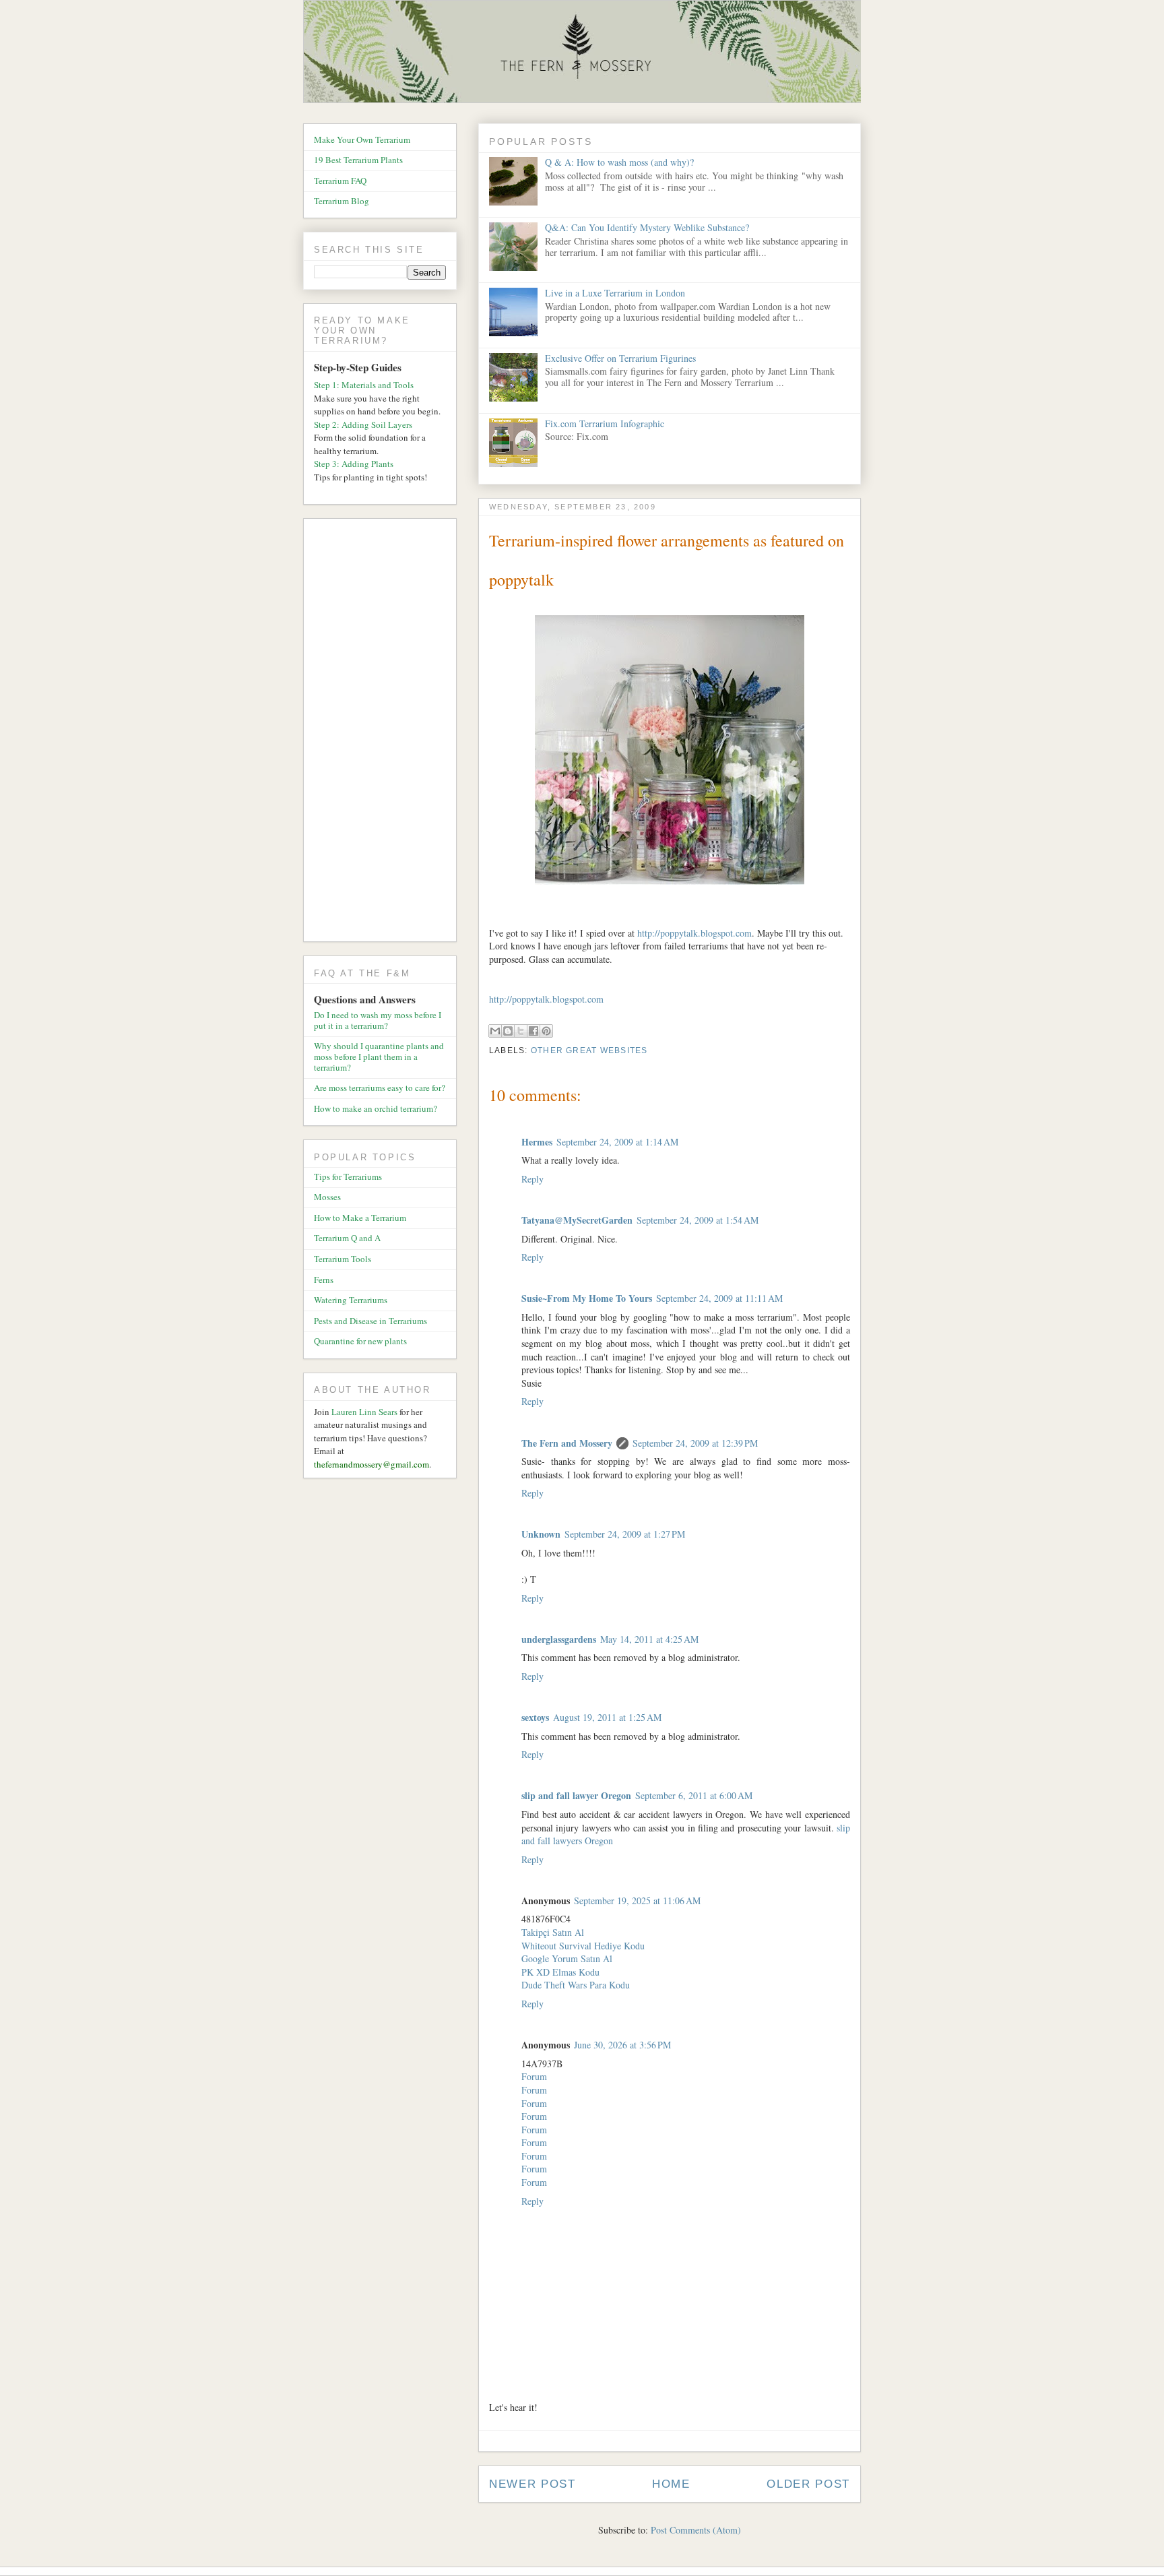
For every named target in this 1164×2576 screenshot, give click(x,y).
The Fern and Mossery (567, 1443)
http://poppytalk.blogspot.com (694, 933)
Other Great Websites (589, 1050)
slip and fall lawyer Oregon (576, 1795)
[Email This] (495, 1031)
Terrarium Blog (342, 201)
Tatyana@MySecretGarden (577, 1220)
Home (671, 2484)
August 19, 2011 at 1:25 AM (607, 1717)
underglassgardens (559, 1639)
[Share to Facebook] (533, 1031)
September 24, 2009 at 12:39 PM (695, 1443)
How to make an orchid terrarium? (376, 1108)
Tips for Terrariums (348, 1176)
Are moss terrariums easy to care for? (380, 1088)
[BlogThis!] (508, 1031)
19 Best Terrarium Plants (358, 160)
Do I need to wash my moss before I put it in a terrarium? (378, 1020)
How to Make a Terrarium (360, 1218)
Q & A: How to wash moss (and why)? (619, 162)
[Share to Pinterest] (546, 1031)
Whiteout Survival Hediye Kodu (583, 1946)
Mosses (327, 1197)
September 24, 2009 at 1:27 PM (625, 1534)
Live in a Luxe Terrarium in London (615, 293)
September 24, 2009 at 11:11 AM (719, 1298)
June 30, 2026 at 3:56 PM (622, 2045)
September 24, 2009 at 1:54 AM (698, 1220)
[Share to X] (521, 1031)
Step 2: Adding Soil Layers (363, 425)
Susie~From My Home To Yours (587, 1298)
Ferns (324, 1280)
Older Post (808, 2484)
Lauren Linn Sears (364, 1412)
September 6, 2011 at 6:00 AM (694, 1795)
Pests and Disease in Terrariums (370, 1321)
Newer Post (532, 2484)
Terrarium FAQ (340, 181)
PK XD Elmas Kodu (560, 1972)
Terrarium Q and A (347, 1238)
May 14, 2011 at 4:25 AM (649, 1639)
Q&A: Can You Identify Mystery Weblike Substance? (647, 227)
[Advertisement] (385, 732)
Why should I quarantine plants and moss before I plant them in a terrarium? (379, 1056)
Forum (534, 2076)
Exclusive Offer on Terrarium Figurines (620, 358)
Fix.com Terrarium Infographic (605, 423)
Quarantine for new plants (360, 1341)
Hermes (537, 1142)
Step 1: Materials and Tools (364, 385)
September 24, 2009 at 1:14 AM (617, 1142)
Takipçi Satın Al (553, 1932)
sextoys (535, 1717)
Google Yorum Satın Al (567, 1958)
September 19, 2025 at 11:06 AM (637, 1900)
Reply (532, 1179)
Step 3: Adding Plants (354, 464)
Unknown (541, 1534)
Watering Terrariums (351, 1300)
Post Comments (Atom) (696, 2530)
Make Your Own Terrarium (362, 139)
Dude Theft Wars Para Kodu (576, 1985)
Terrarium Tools (343, 1259)
